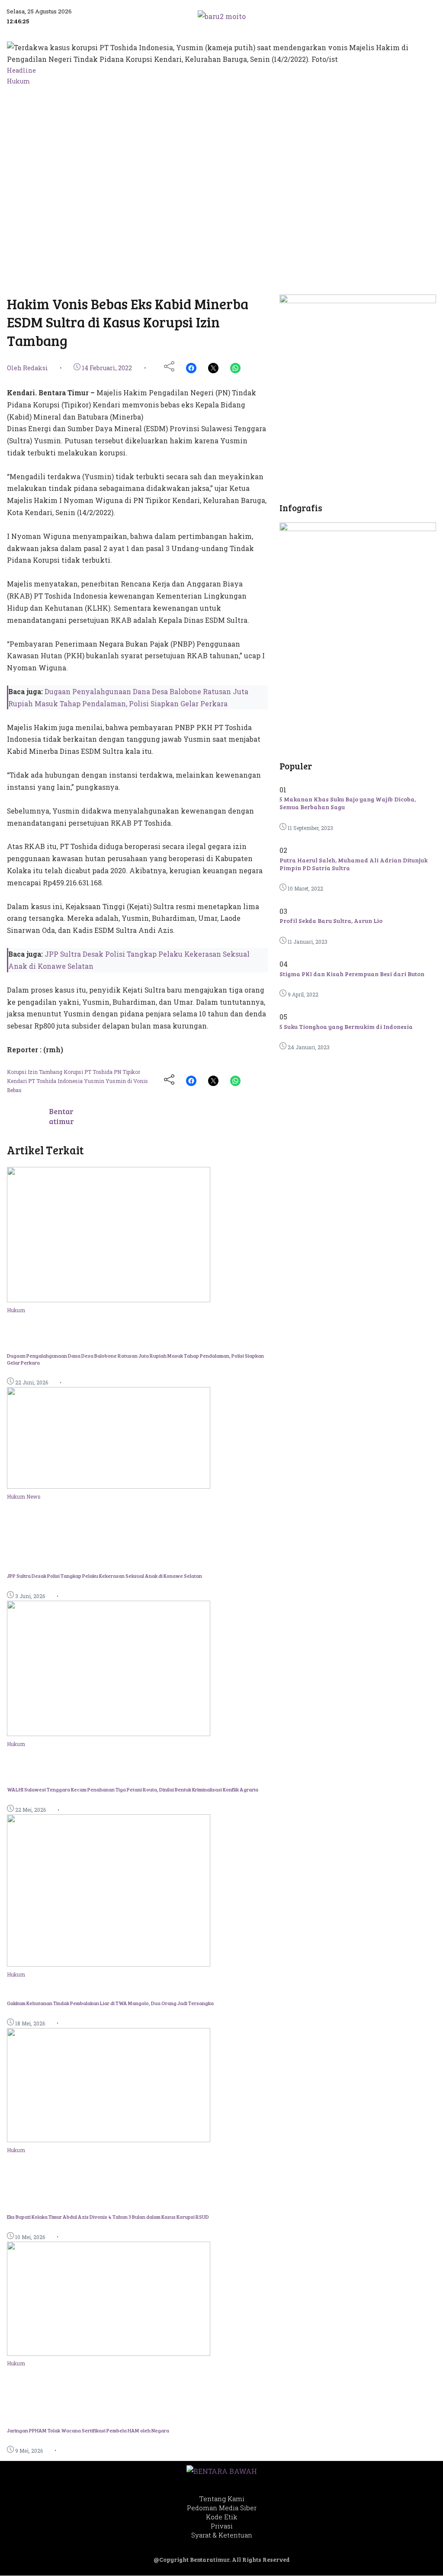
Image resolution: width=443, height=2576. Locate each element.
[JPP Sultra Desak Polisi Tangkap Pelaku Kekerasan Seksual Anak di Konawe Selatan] (109, 1486)
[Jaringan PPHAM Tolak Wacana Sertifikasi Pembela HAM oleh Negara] (109, 2353)
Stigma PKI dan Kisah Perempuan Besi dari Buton (352, 974)
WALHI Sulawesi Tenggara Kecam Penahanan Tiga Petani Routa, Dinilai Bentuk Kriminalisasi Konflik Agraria (133, 1789)
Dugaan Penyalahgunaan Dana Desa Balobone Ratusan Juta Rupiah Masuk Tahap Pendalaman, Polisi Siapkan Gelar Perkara (135, 1359)
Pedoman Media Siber (222, 2508)
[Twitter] (213, 368)
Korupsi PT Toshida (89, 1072)
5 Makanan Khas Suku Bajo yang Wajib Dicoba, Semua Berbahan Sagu (348, 803)
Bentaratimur (61, 1116)
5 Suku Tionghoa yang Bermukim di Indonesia (346, 1027)
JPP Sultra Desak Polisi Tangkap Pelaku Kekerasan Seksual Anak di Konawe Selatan (104, 1576)
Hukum (19, 81)
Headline (21, 70)
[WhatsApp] (235, 368)
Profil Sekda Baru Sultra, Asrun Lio (331, 921)
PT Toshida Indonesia (56, 1081)
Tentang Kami (222, 2499)
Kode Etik (221, 2517)
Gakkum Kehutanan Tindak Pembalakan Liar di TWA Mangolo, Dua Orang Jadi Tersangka (110, 2003)
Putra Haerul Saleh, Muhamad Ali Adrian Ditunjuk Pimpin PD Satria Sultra (353, 864)
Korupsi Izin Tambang (35, 1072)
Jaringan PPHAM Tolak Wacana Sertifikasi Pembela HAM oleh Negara (88, 2430)
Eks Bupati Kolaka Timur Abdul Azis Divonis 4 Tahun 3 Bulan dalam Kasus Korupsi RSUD (108, 2217)
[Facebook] (191, 368)
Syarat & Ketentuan (222, 2535)
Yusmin (95, 1081)
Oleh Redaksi (27, 368)
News (34, 1496)
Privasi (222, 2526)
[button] (388, 16)
